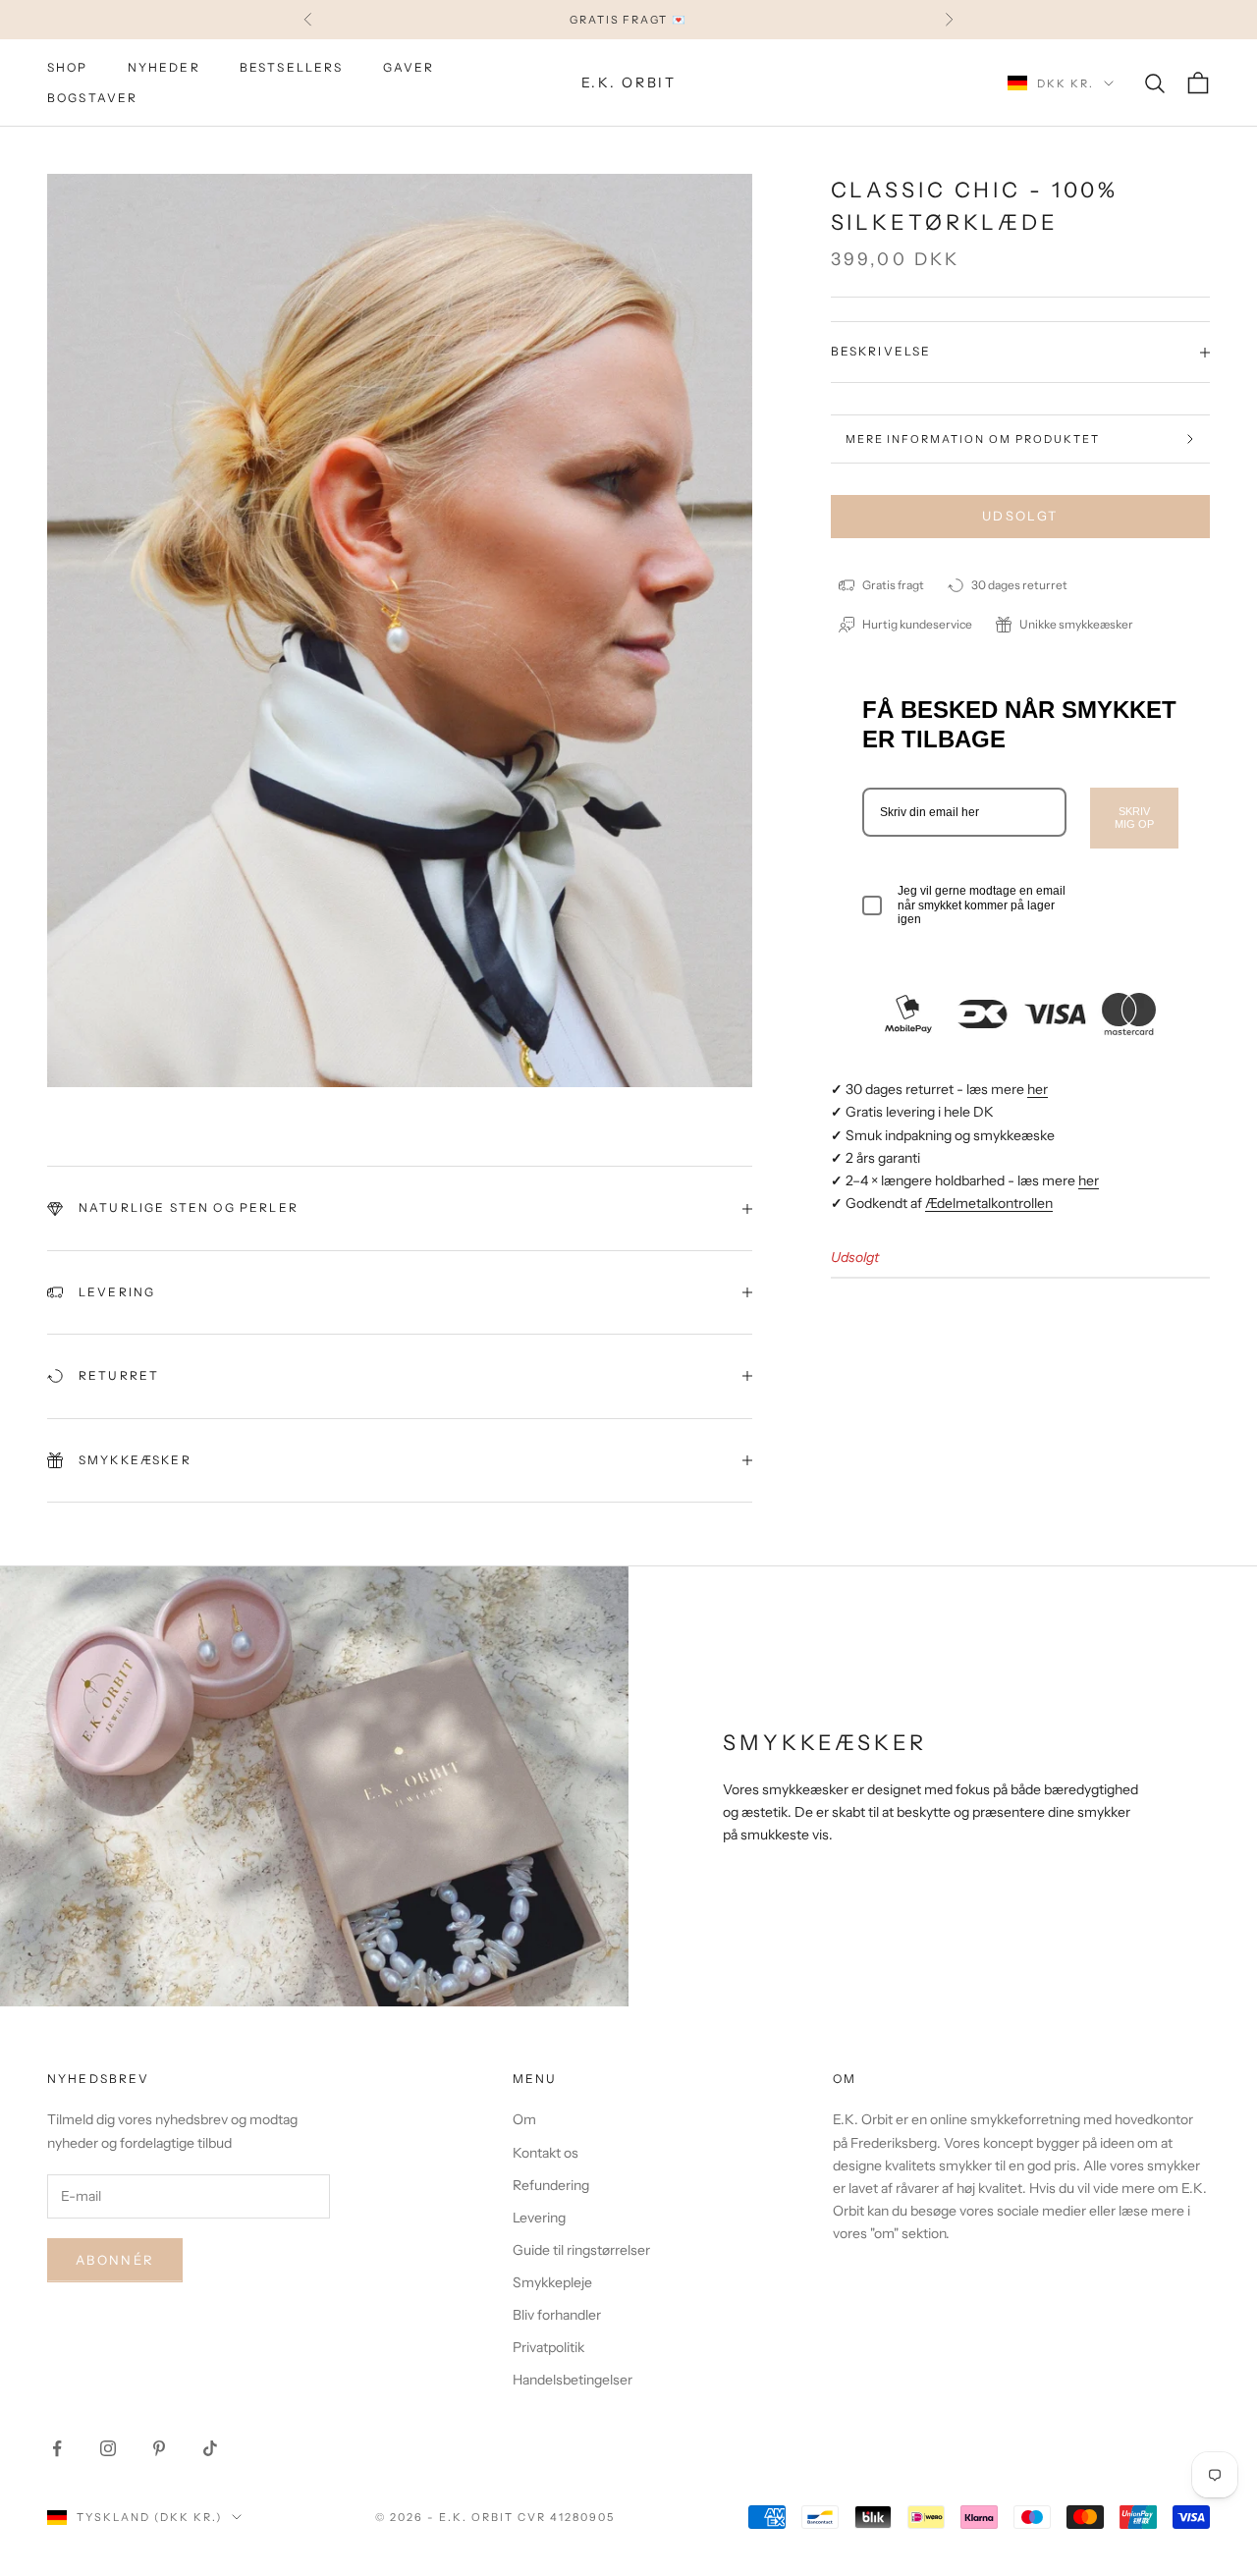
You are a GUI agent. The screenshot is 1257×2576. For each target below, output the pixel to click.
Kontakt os (546, 2153)
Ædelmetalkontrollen (989, 1203)
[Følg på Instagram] (108, 2448)
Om (524, 2119)
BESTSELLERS (292, 67)
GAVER (409, 67)
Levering (539, 2218)
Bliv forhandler (557, 2315)
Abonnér (115, 2260)
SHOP (68, 67)
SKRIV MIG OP (1134, 818)
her (1038, 1089)
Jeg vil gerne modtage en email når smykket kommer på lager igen (982, 905)
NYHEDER (164, 67)
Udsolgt (1020, 516)
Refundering (551, 2185)
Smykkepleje (552, 2282)
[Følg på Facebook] (57, 2448)
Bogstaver (92, 98)
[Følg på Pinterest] (159, 2448)
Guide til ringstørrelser (581, 2250)
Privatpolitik (548, 2347)
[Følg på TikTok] (210, 2448)
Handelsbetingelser (573, 2380)
